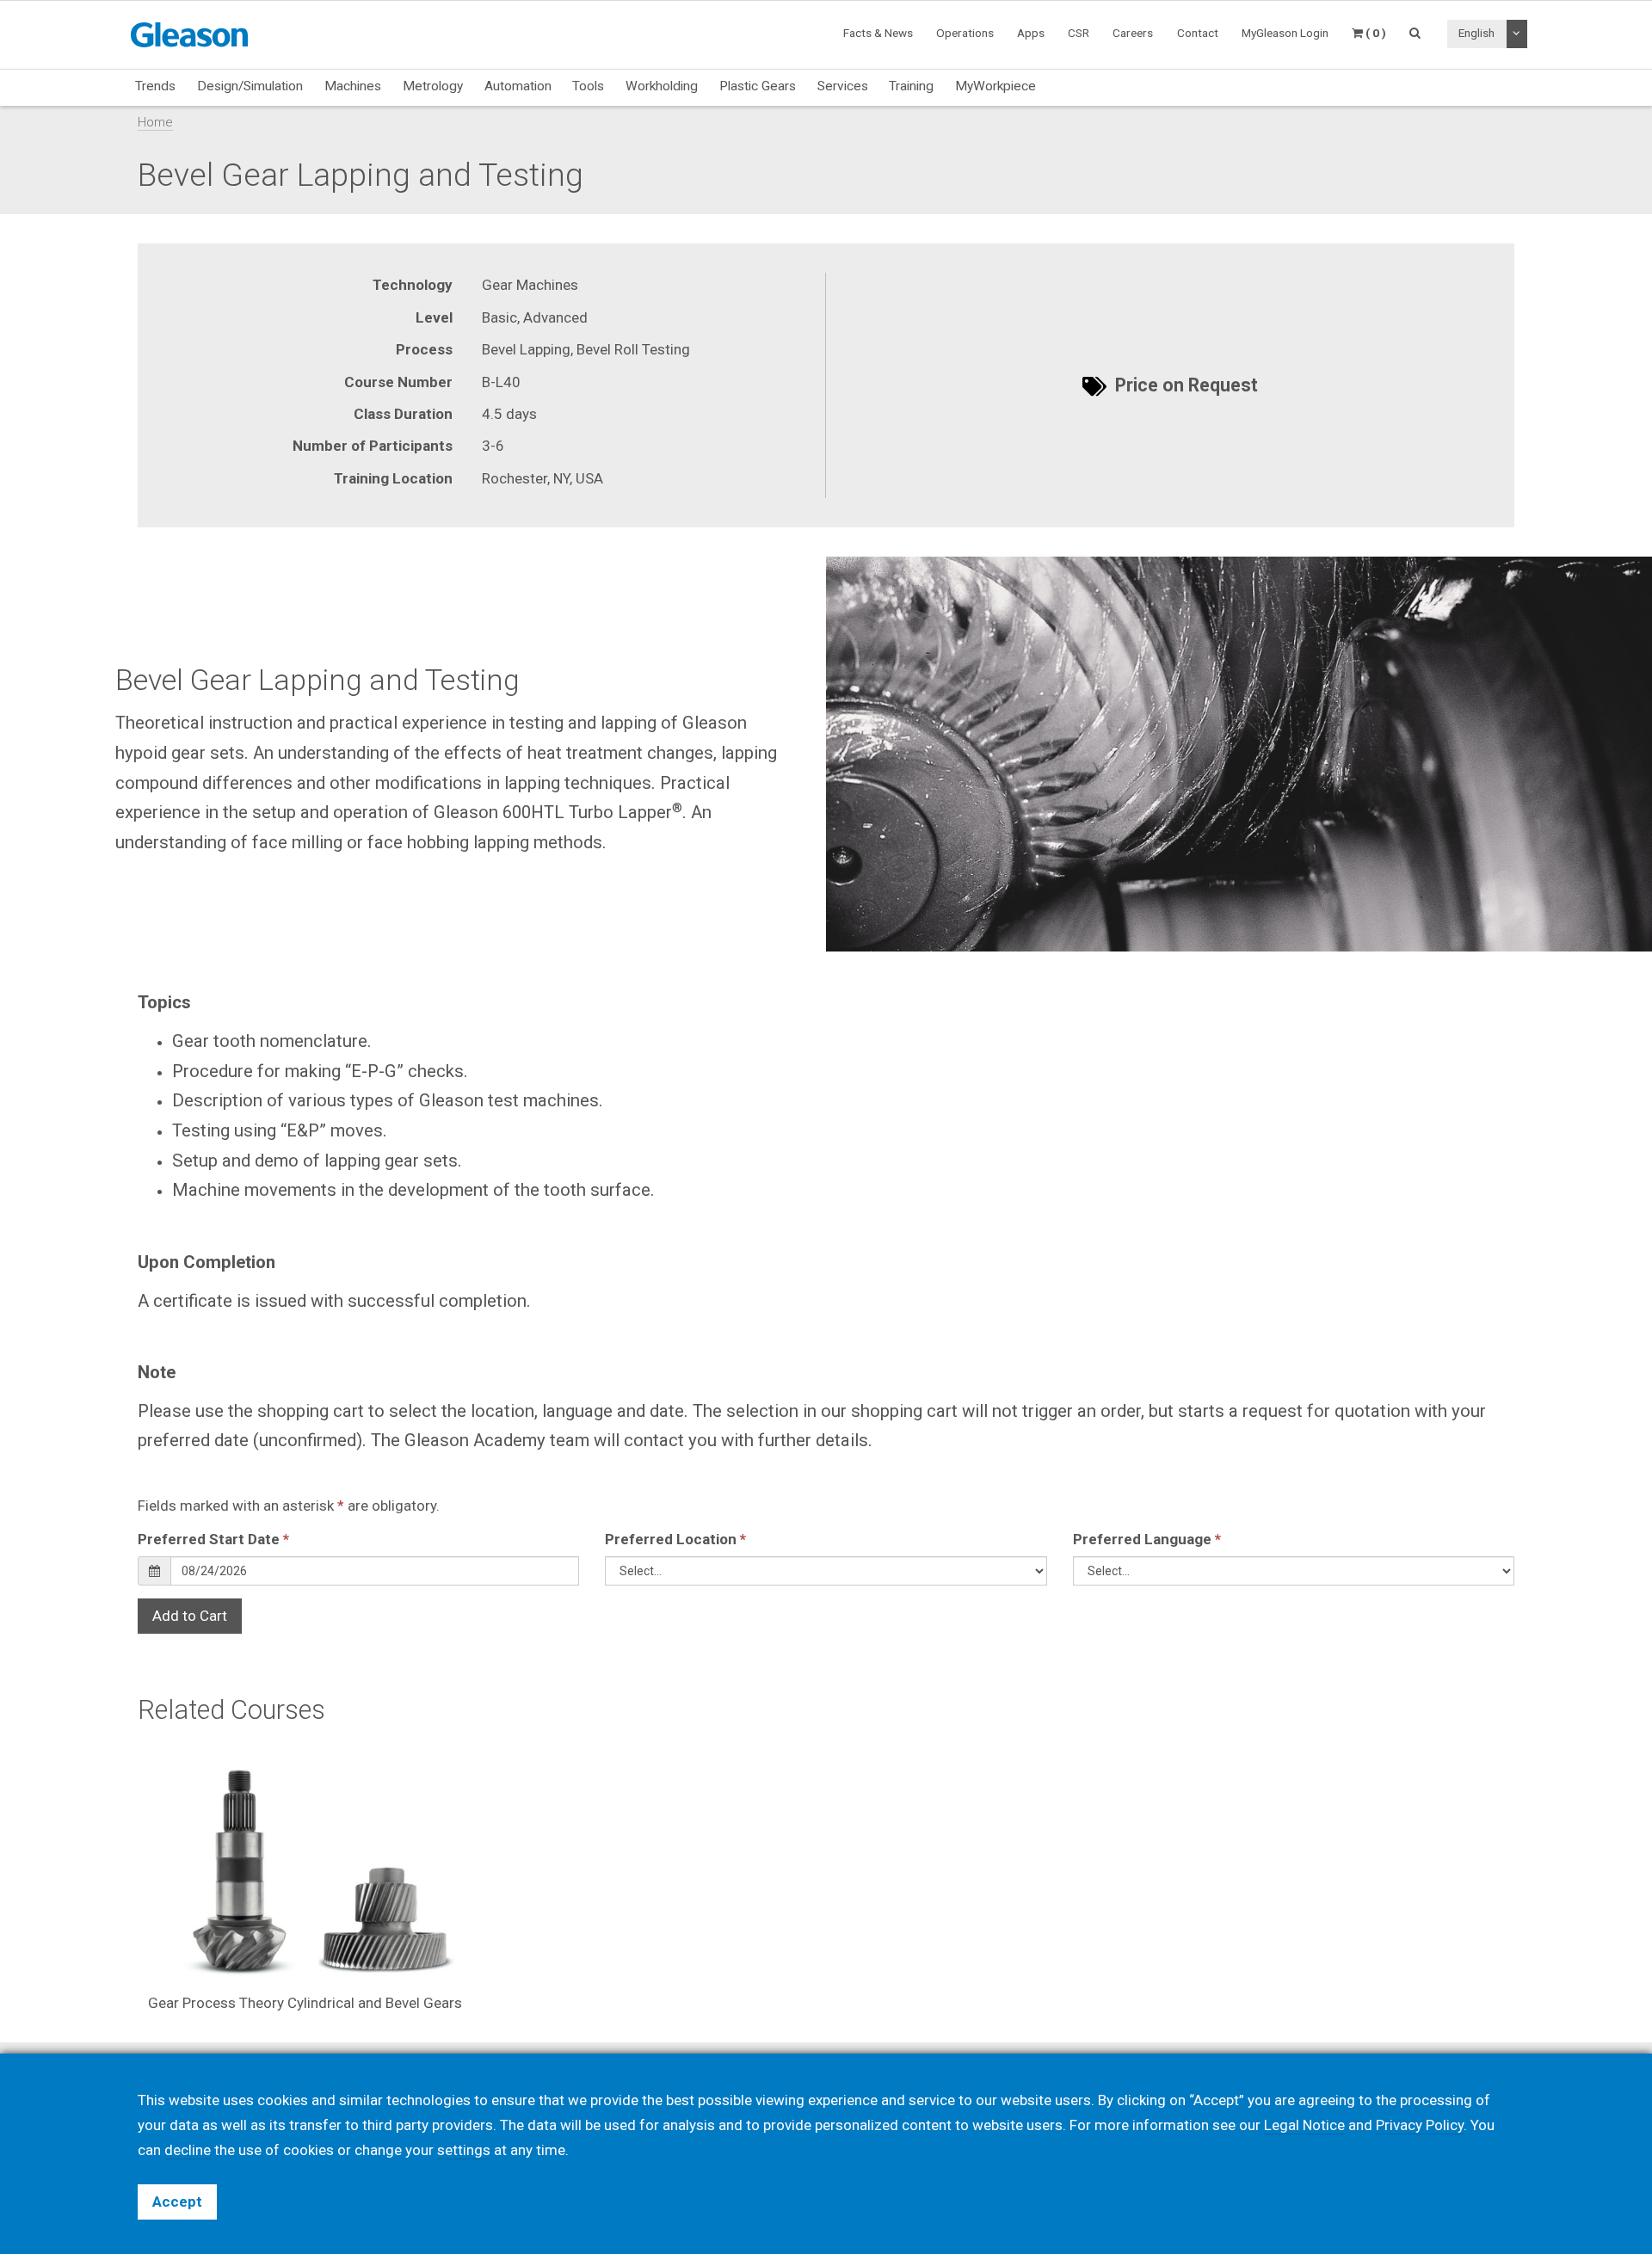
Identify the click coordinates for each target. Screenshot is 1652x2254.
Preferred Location (675, 1539)
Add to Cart (190, 1616)
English (1476, 33)
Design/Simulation (250, 86)
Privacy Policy (1420, 2125)
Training (911, 86)
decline (188, 2150)
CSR (1079, 33)
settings (464, 2150)
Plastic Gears (758, 86)
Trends (155, 86)
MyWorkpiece (996, 86)
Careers (1133, 33)
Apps (1031, 33)
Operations (965, 33)
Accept (177, 2202)
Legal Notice (1304, 2125)
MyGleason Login (1285, 33)
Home (155, 122)
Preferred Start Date (213, 1539)
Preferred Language (1147, 1539)
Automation (518, 86)
